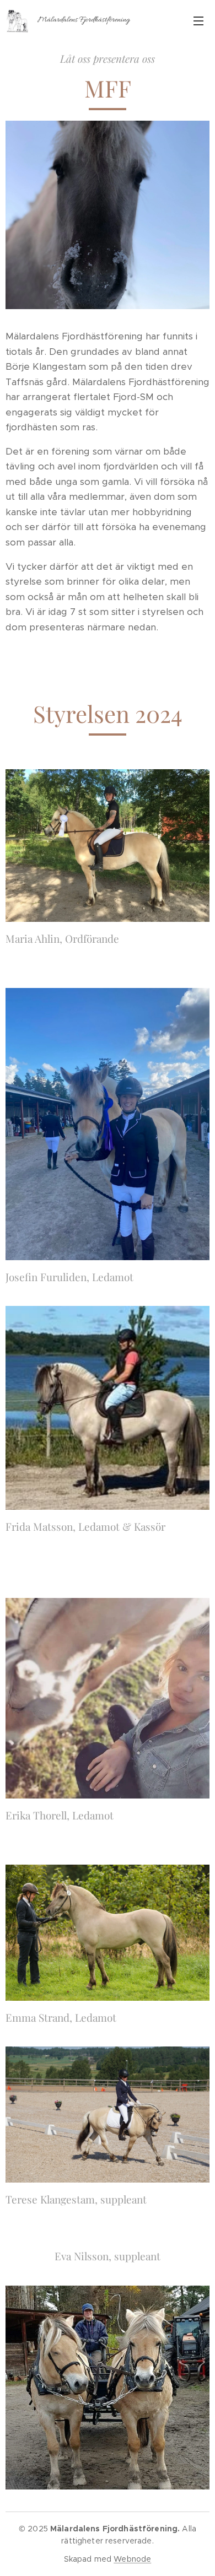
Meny (198, 20)
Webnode (132, 2559)
